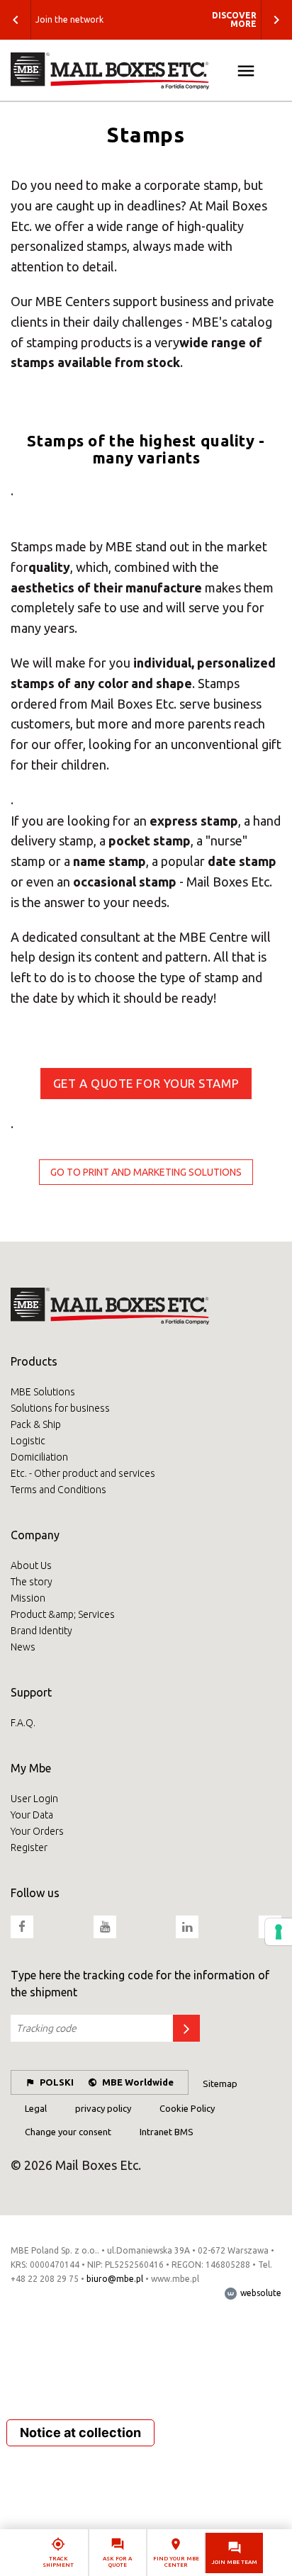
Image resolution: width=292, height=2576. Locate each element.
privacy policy (103, 2108)
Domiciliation (39, 1457)
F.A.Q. (23, 1723)
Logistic (28, 1441)
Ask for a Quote (117, 2562)
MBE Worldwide (138, 2082)
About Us (31, 1565)
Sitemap (220, 2083)
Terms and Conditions (58, 1490)
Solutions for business (60, 1408)
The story (32, 1582)
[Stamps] (146, 71)
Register (29, 1847)
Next (276, 20)
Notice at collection (80, 2432)
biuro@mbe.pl (115, 2279)
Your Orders (37, 1831)
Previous (16, 20)
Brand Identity (41, 1631)
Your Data (32, 1815)
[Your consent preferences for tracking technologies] (279, 1932)
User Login (34, 1799)
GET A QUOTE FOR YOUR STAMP (146, 1083)
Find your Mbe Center (176, 2562)
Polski (57, 2082)
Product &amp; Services (63, 1614)
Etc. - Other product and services (83, 1473)
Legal (36, 2108)
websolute (260, 2293)
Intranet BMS (167, 2132)
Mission (28, 1598)
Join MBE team (235, 2562)
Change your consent (68, 2132)
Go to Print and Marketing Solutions (146, 1172)
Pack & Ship (36, 1424)
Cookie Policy (187, 2108)
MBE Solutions (43, 1392)
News (23, 1647)
